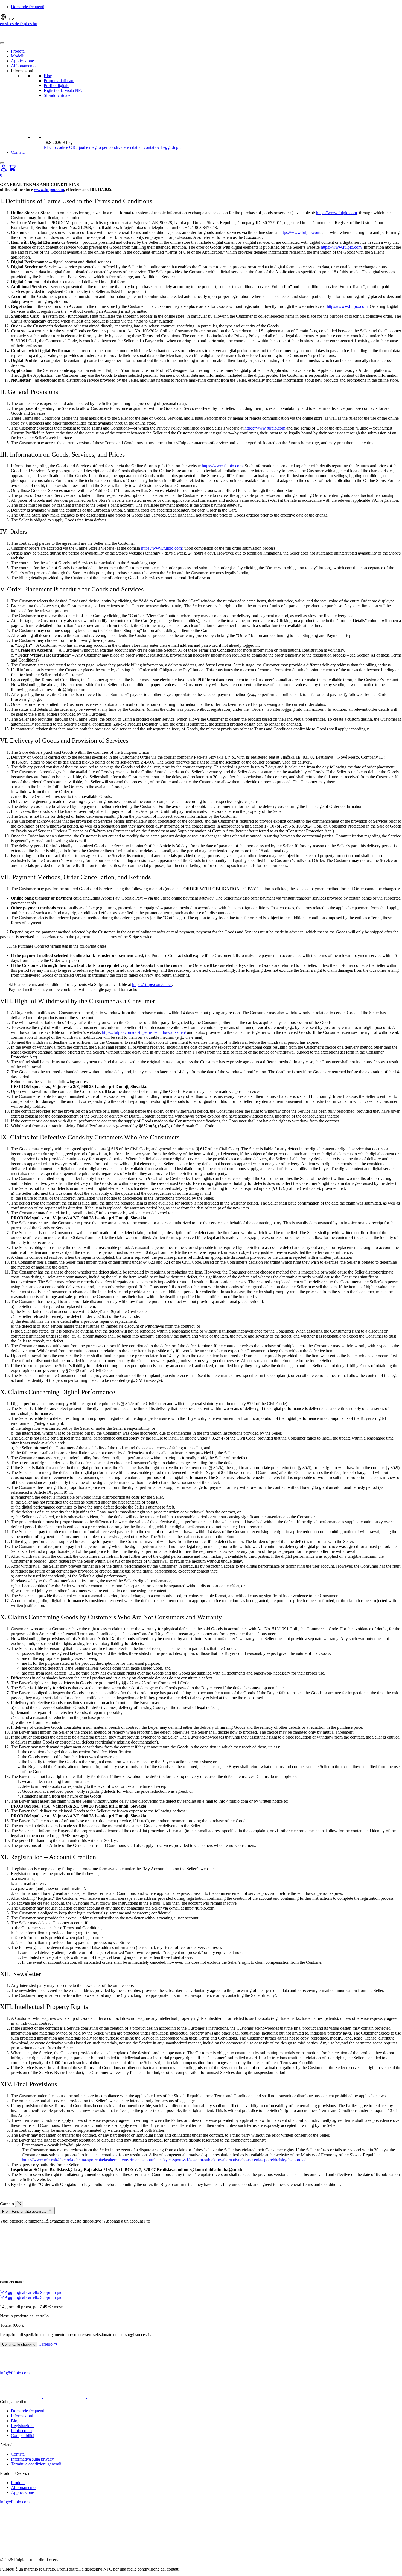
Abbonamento (23, 66)
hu (35, 24)
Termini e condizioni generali (36, 2464)
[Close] (2, 163)
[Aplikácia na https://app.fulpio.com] (108, 2397)
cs (12, 24)
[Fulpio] (19, 37)
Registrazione (23, 2426)
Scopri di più (51, 2292)
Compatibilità (23, 2436)
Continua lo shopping (19, 2344)
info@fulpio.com (15, 2373)
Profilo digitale (56, 85)
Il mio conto (21, 2431)
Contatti (18, 152)
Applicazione (22, 61)
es (30, 24)
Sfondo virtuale (57, 95)
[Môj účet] (4, 170)
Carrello (46, 2344)
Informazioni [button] (22, 71)
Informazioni (22, 2416)
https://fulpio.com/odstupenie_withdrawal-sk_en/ (144, 1032)
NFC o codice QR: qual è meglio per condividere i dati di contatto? (102, 147)
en (3, 24)
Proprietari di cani (59, 81)
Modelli (18, 56)
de (17, 24)
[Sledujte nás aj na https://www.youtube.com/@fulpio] (27, 2382)
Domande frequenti (28, 7)
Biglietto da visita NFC (64, 90)
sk (8, 24)
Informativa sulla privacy (32, 2459)
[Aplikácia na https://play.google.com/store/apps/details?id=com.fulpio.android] (22, 2397)
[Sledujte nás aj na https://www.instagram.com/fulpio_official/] (18, 2382)
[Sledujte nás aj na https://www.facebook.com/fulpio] (3, 2382)
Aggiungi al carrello (22, 2292)
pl (26, 24)
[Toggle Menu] (2, 43)
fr (22, 24)
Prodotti (18, 51)
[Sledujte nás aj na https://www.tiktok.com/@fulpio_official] (9, 2382)
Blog (48, 76)
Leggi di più (171, 147)
